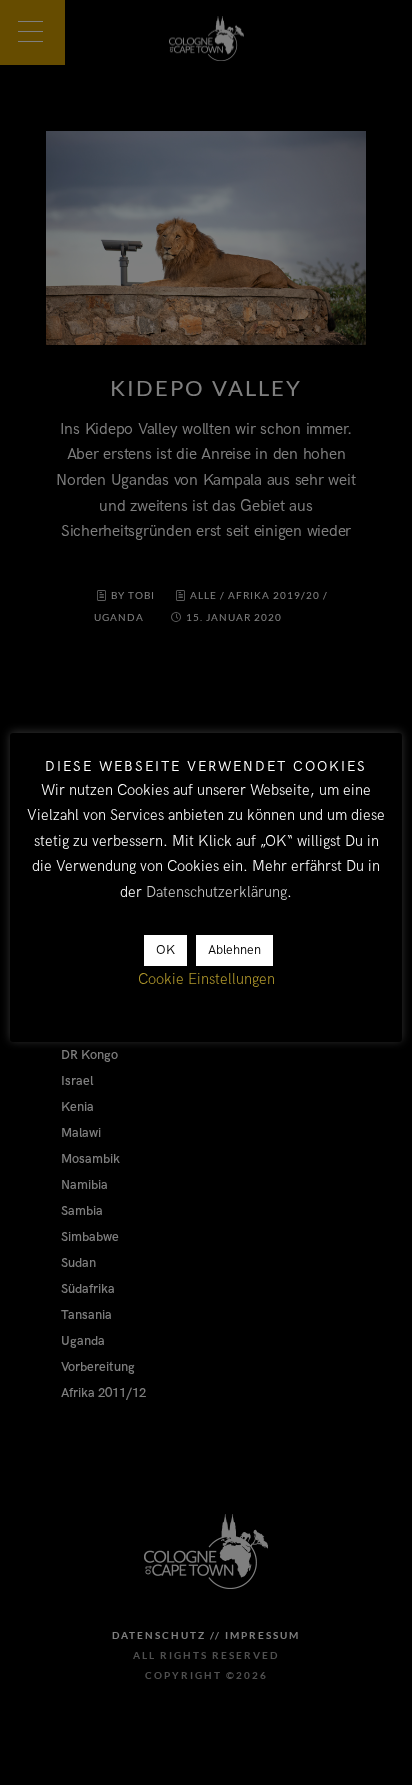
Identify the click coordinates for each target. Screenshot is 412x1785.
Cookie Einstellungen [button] (206, 979)
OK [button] (165, 950)
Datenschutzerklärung (216, 892)
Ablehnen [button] (234, 950)
